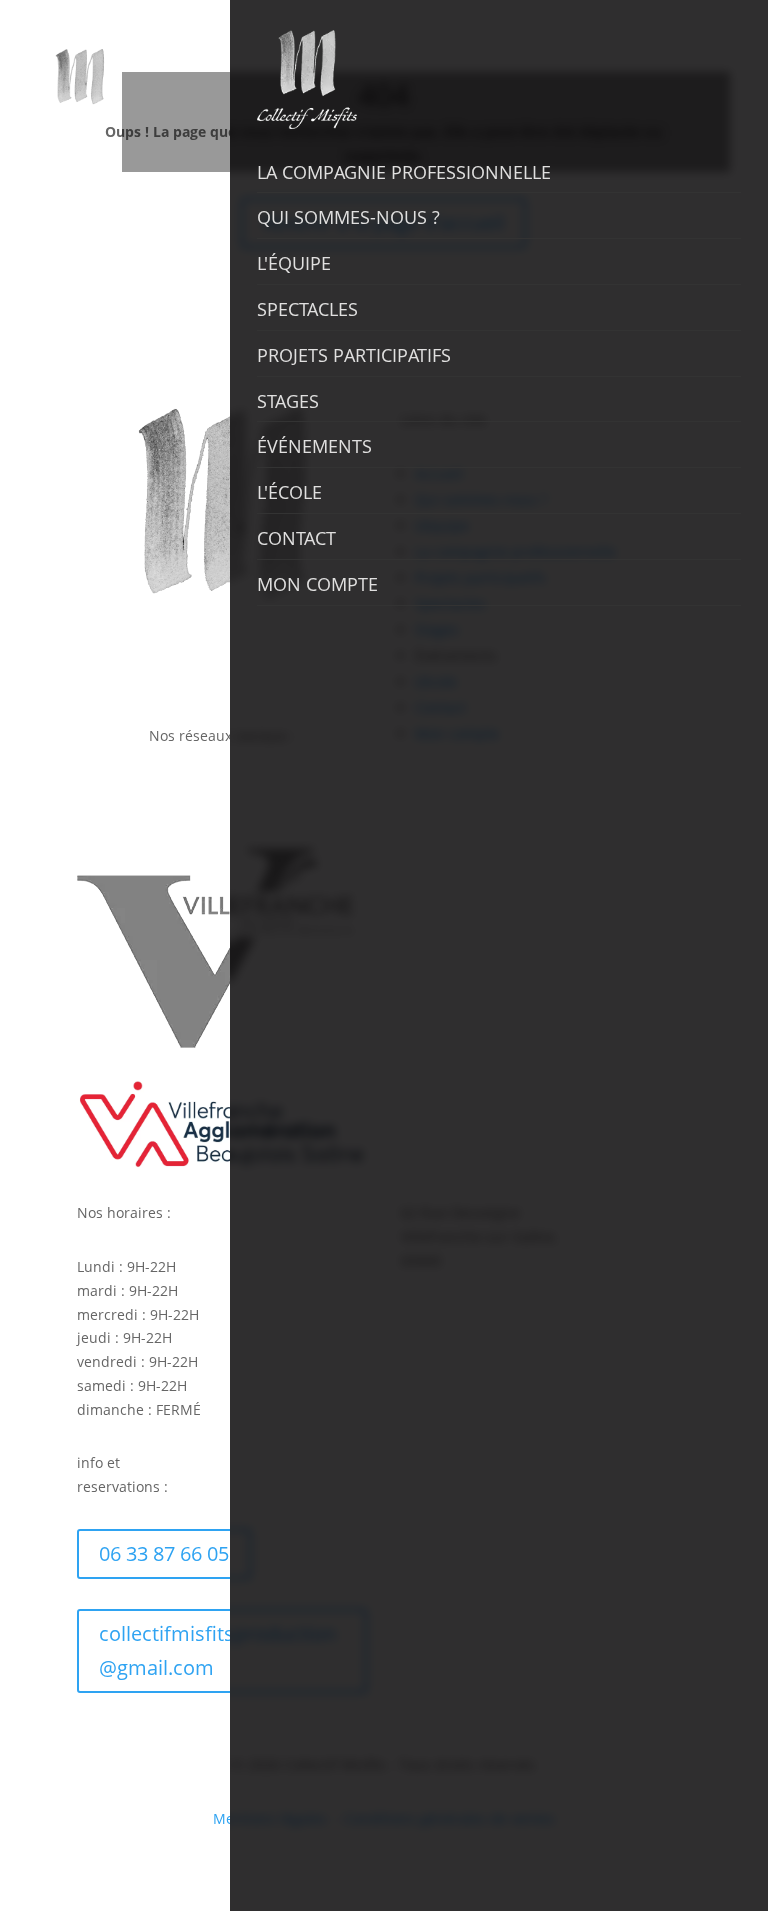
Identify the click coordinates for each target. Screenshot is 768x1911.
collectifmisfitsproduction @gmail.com (217, 1650)
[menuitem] (133, 31)
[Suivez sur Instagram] (162, 794)
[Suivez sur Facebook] (122, 794)
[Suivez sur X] (202, 794)
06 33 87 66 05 (164, 1553)
